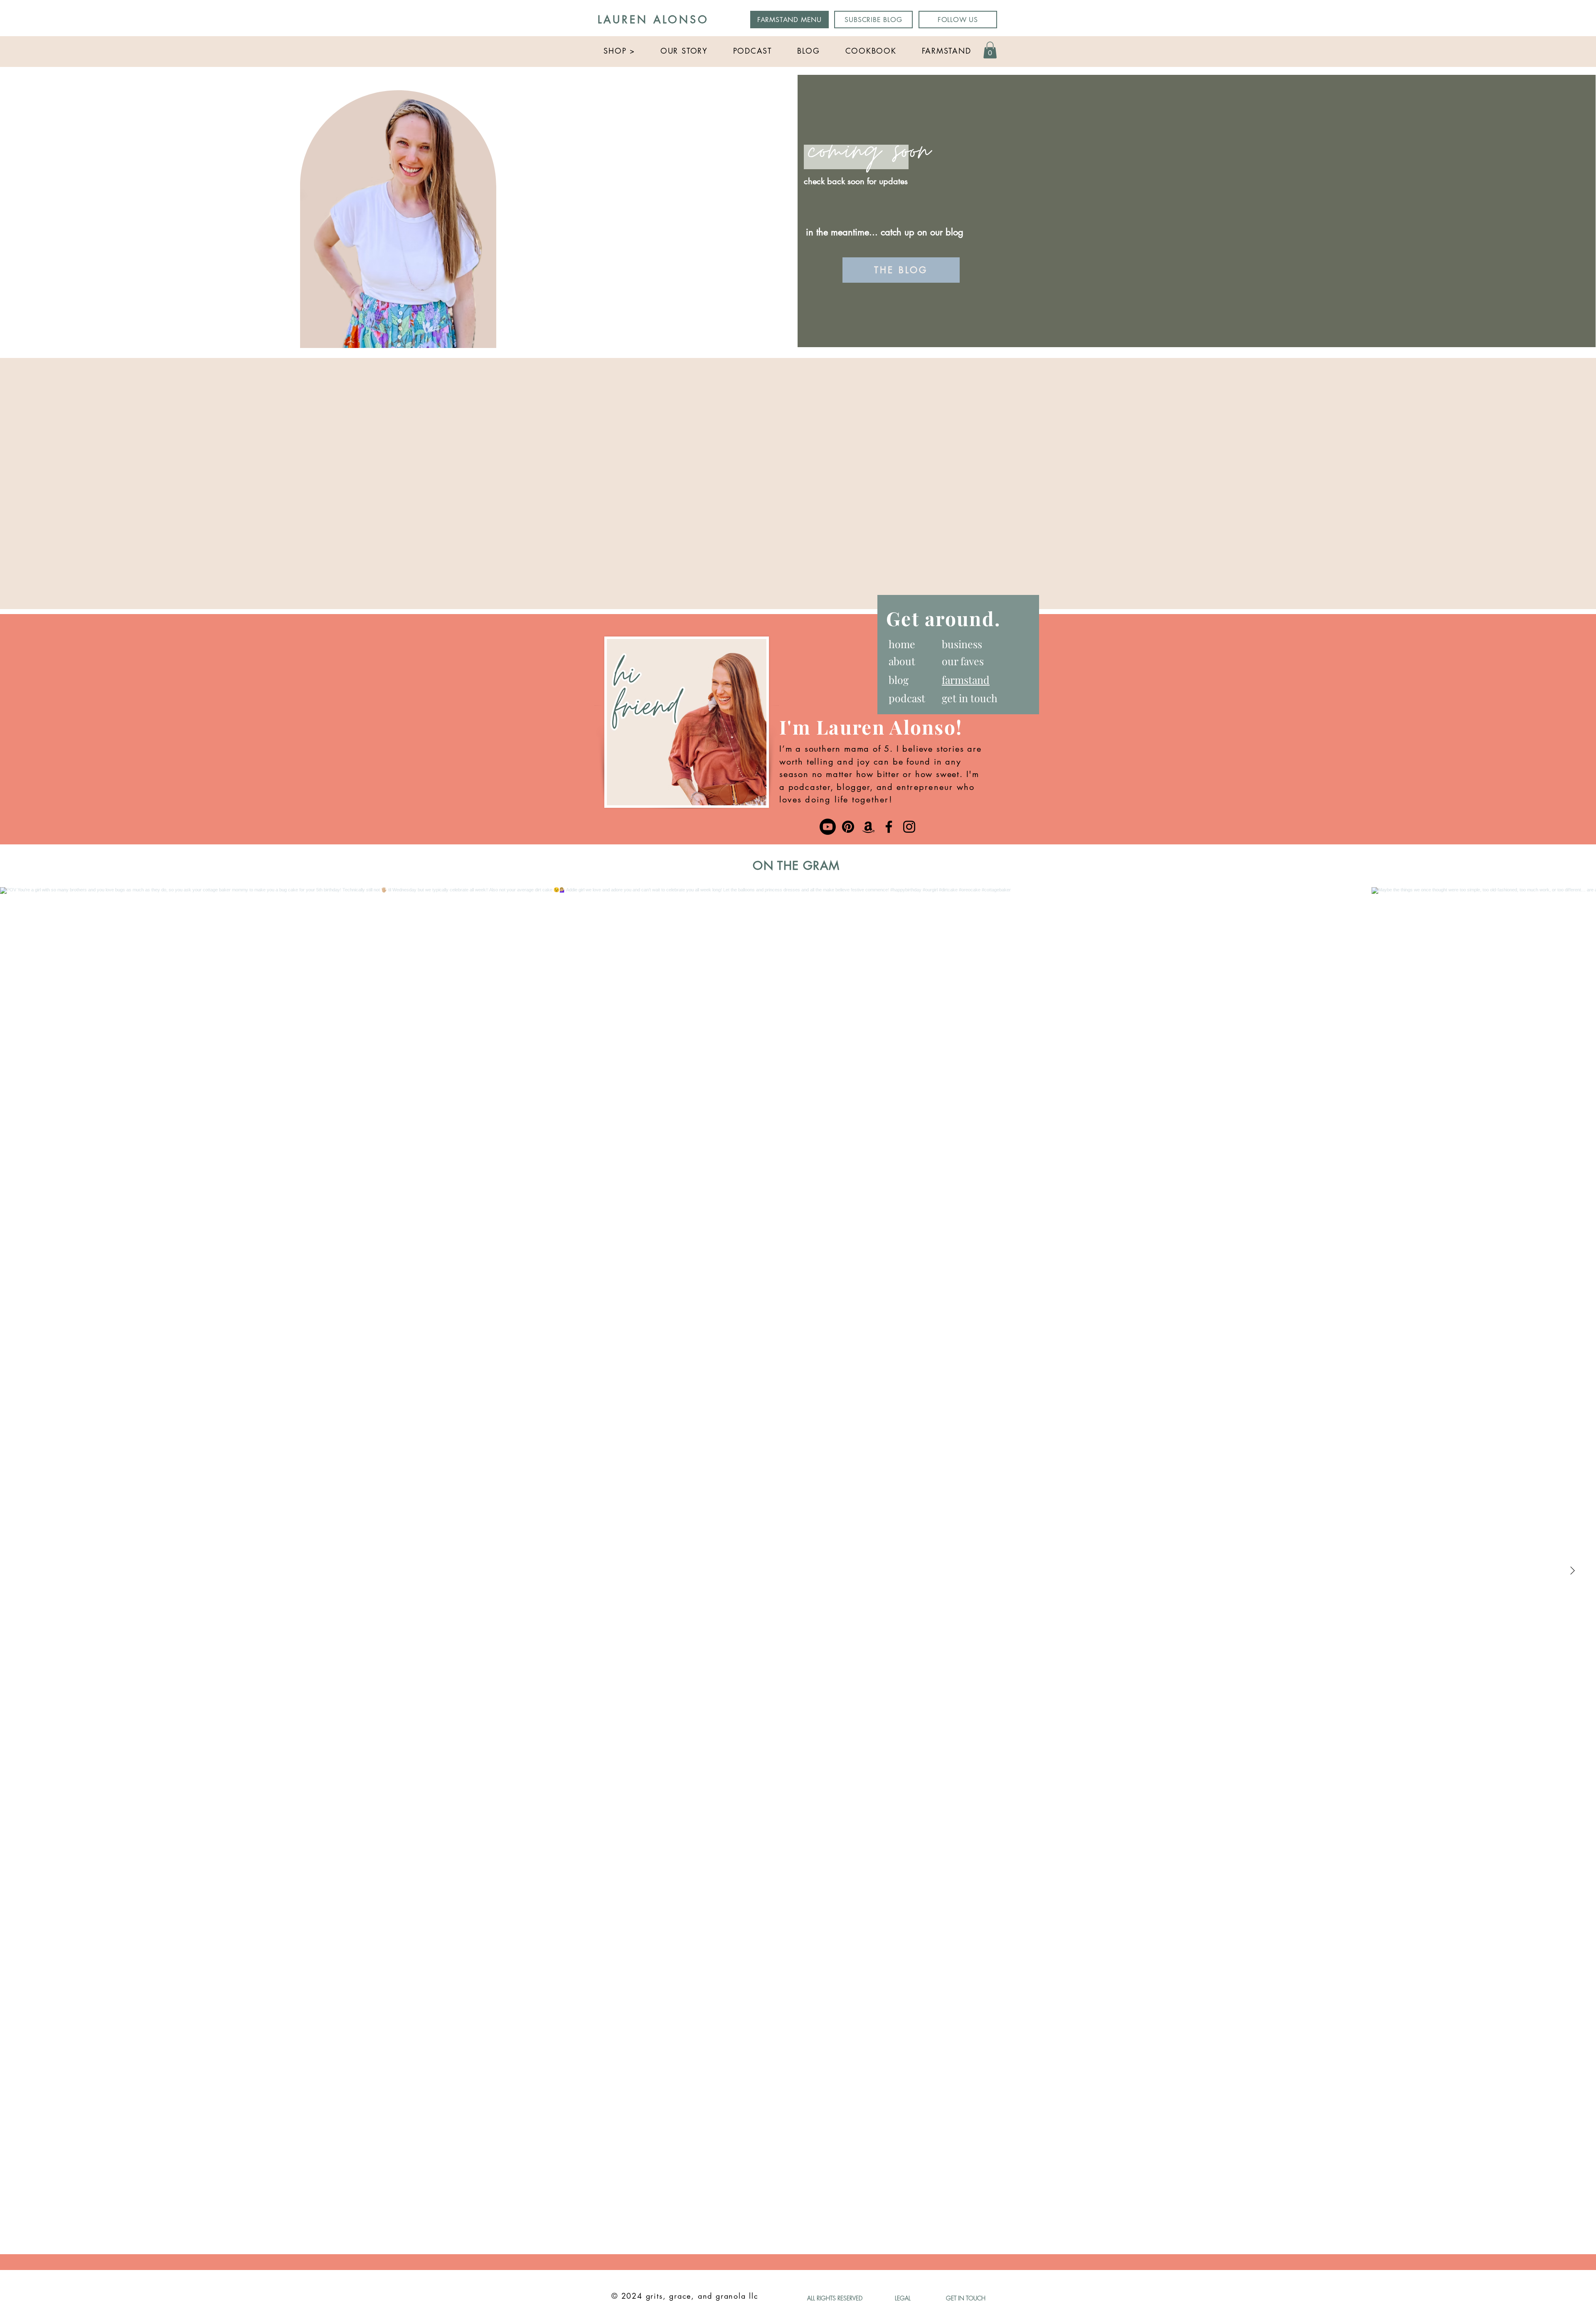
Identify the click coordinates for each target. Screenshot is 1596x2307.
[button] (619, 51)
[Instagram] (909, 827)
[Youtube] (828, 827)
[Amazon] (868, 827)
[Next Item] (1572, 1571)
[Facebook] (889, 827)
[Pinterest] (848, 827)
